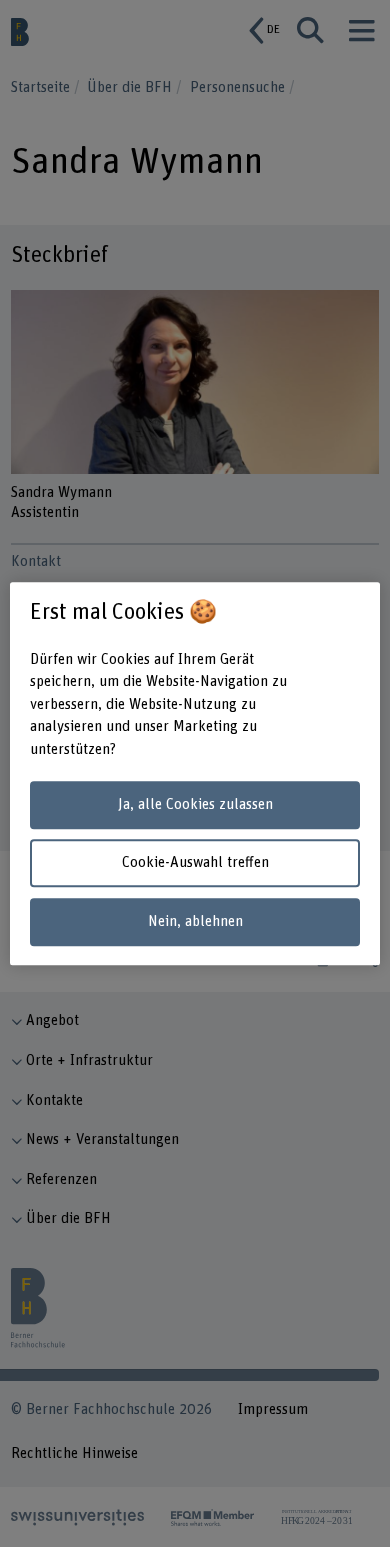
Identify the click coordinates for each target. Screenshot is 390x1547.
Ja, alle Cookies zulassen (195, 804)
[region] (195, 774)
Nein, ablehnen (195, 921)
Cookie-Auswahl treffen (195, 863)
